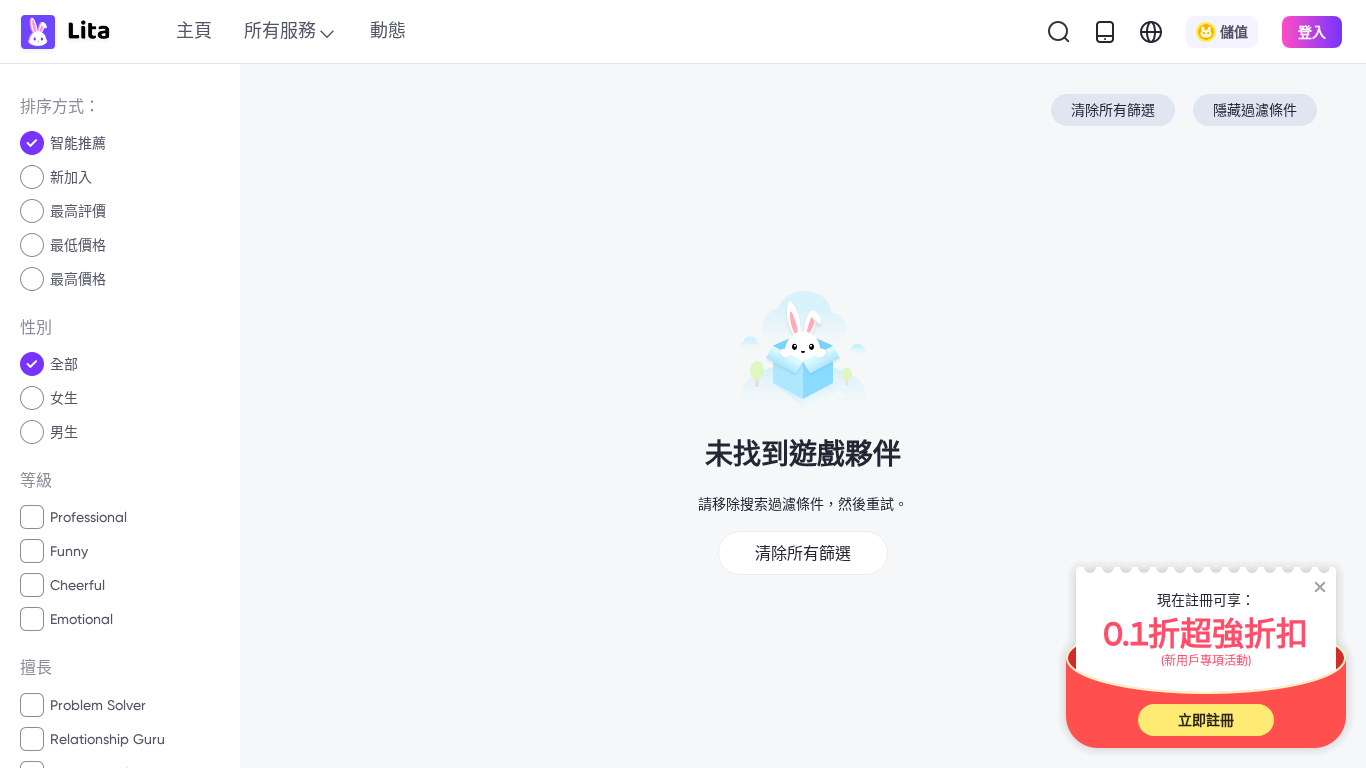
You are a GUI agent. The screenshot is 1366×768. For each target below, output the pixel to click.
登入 (1312, 32)
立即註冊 (1206, 720)
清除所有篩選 (1113, 110)
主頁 (194, 30)
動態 (388, 30)
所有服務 (280, 30)
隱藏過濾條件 (1255, 110)
